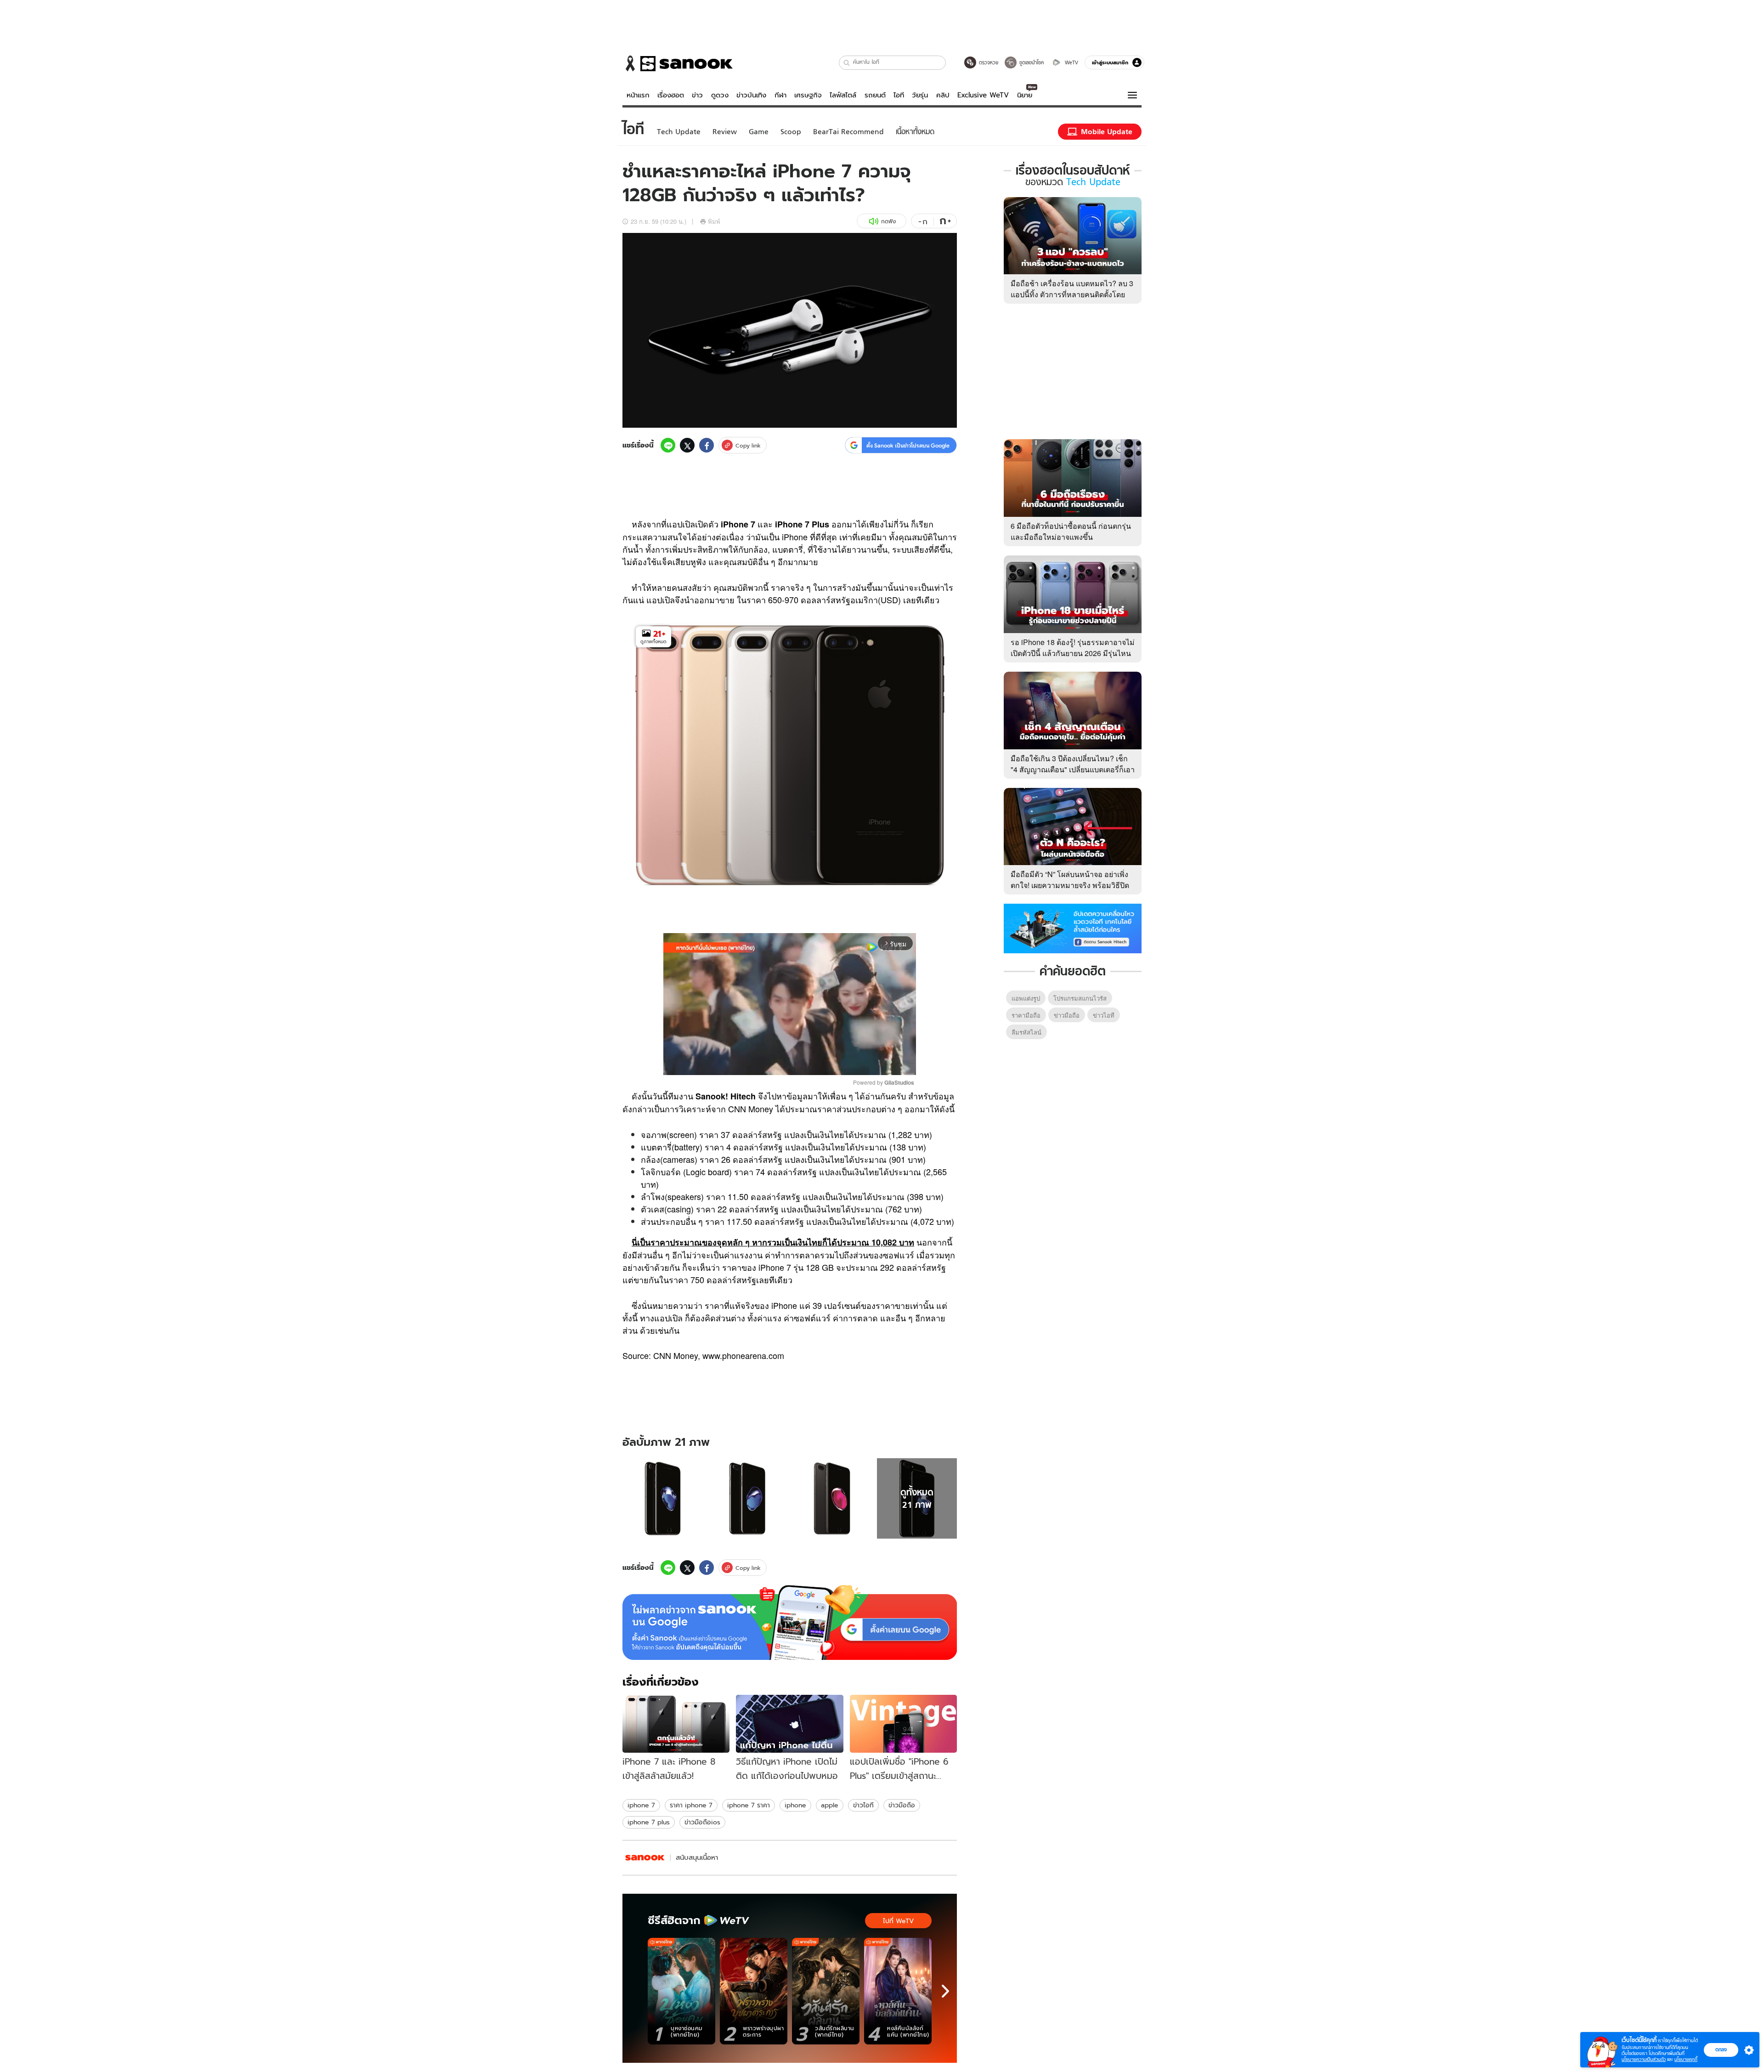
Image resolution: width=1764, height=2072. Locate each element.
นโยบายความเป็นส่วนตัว (1644, 2059)
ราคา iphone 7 (691, 1805)
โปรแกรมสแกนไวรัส (1080, 998)
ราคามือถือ (1026, 1015)
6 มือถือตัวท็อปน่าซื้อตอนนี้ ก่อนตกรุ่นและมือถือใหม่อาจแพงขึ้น (1071, 531)
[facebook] (707, 445)
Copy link (748, 445)
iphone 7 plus (649, 1822)
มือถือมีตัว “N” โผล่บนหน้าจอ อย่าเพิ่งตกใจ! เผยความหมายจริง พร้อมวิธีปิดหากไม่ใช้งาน (1070, 885)
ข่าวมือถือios (702, 1822)
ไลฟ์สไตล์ (843, 95)
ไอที (899, 95)
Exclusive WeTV (983, 95)
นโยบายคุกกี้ (1686, 2059)
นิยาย (1025, 95)
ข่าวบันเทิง (751, 95)
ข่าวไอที (863, 1805)
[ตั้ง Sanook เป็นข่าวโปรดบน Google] (790, 1623)
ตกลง (1721, 2049)
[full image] (663, 1498)
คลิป (943, 95)
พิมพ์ (714, 221)
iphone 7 (641, 1805)
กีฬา (780, 95)
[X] (687, 445)
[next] (945, 1991)
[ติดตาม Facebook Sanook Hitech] (1073, 928)
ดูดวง (720, 95)
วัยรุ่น (920, 95)
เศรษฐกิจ (808, 95)
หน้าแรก (638, 95)
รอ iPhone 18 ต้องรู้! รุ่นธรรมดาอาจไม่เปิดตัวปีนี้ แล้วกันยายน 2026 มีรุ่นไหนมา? (1073, 653)
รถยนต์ (875, 95)
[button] (847, 63)
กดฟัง (888, 221)
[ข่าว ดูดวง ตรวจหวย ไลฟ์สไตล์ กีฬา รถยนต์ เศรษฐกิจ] (678, 63)
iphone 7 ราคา (749, 1805)
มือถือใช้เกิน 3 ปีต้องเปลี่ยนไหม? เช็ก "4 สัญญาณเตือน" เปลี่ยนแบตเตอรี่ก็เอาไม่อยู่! (1073, 769)
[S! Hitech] (645, 1858)
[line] (668, 445)
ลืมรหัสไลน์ (1026, 1032)
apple (830, 1805)
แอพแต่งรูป (1026, 998)
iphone (795, 1805)
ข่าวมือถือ (902, 1805)
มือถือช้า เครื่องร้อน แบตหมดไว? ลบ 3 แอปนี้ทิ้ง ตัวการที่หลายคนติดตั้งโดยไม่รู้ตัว (1072, 294)
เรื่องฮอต (671, 95)
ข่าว (697, 95)
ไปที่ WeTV (898, 1921)
